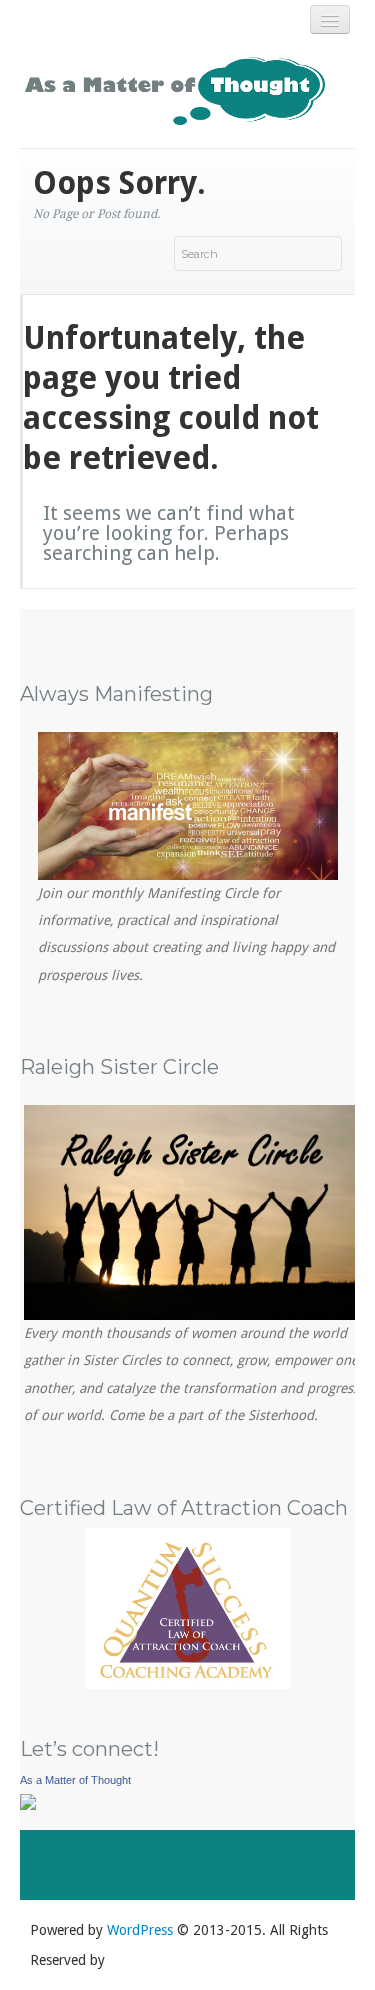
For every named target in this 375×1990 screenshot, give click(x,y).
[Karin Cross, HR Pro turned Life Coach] (28, 1800)
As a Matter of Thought (75, 1780)
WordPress (140, 1930)
